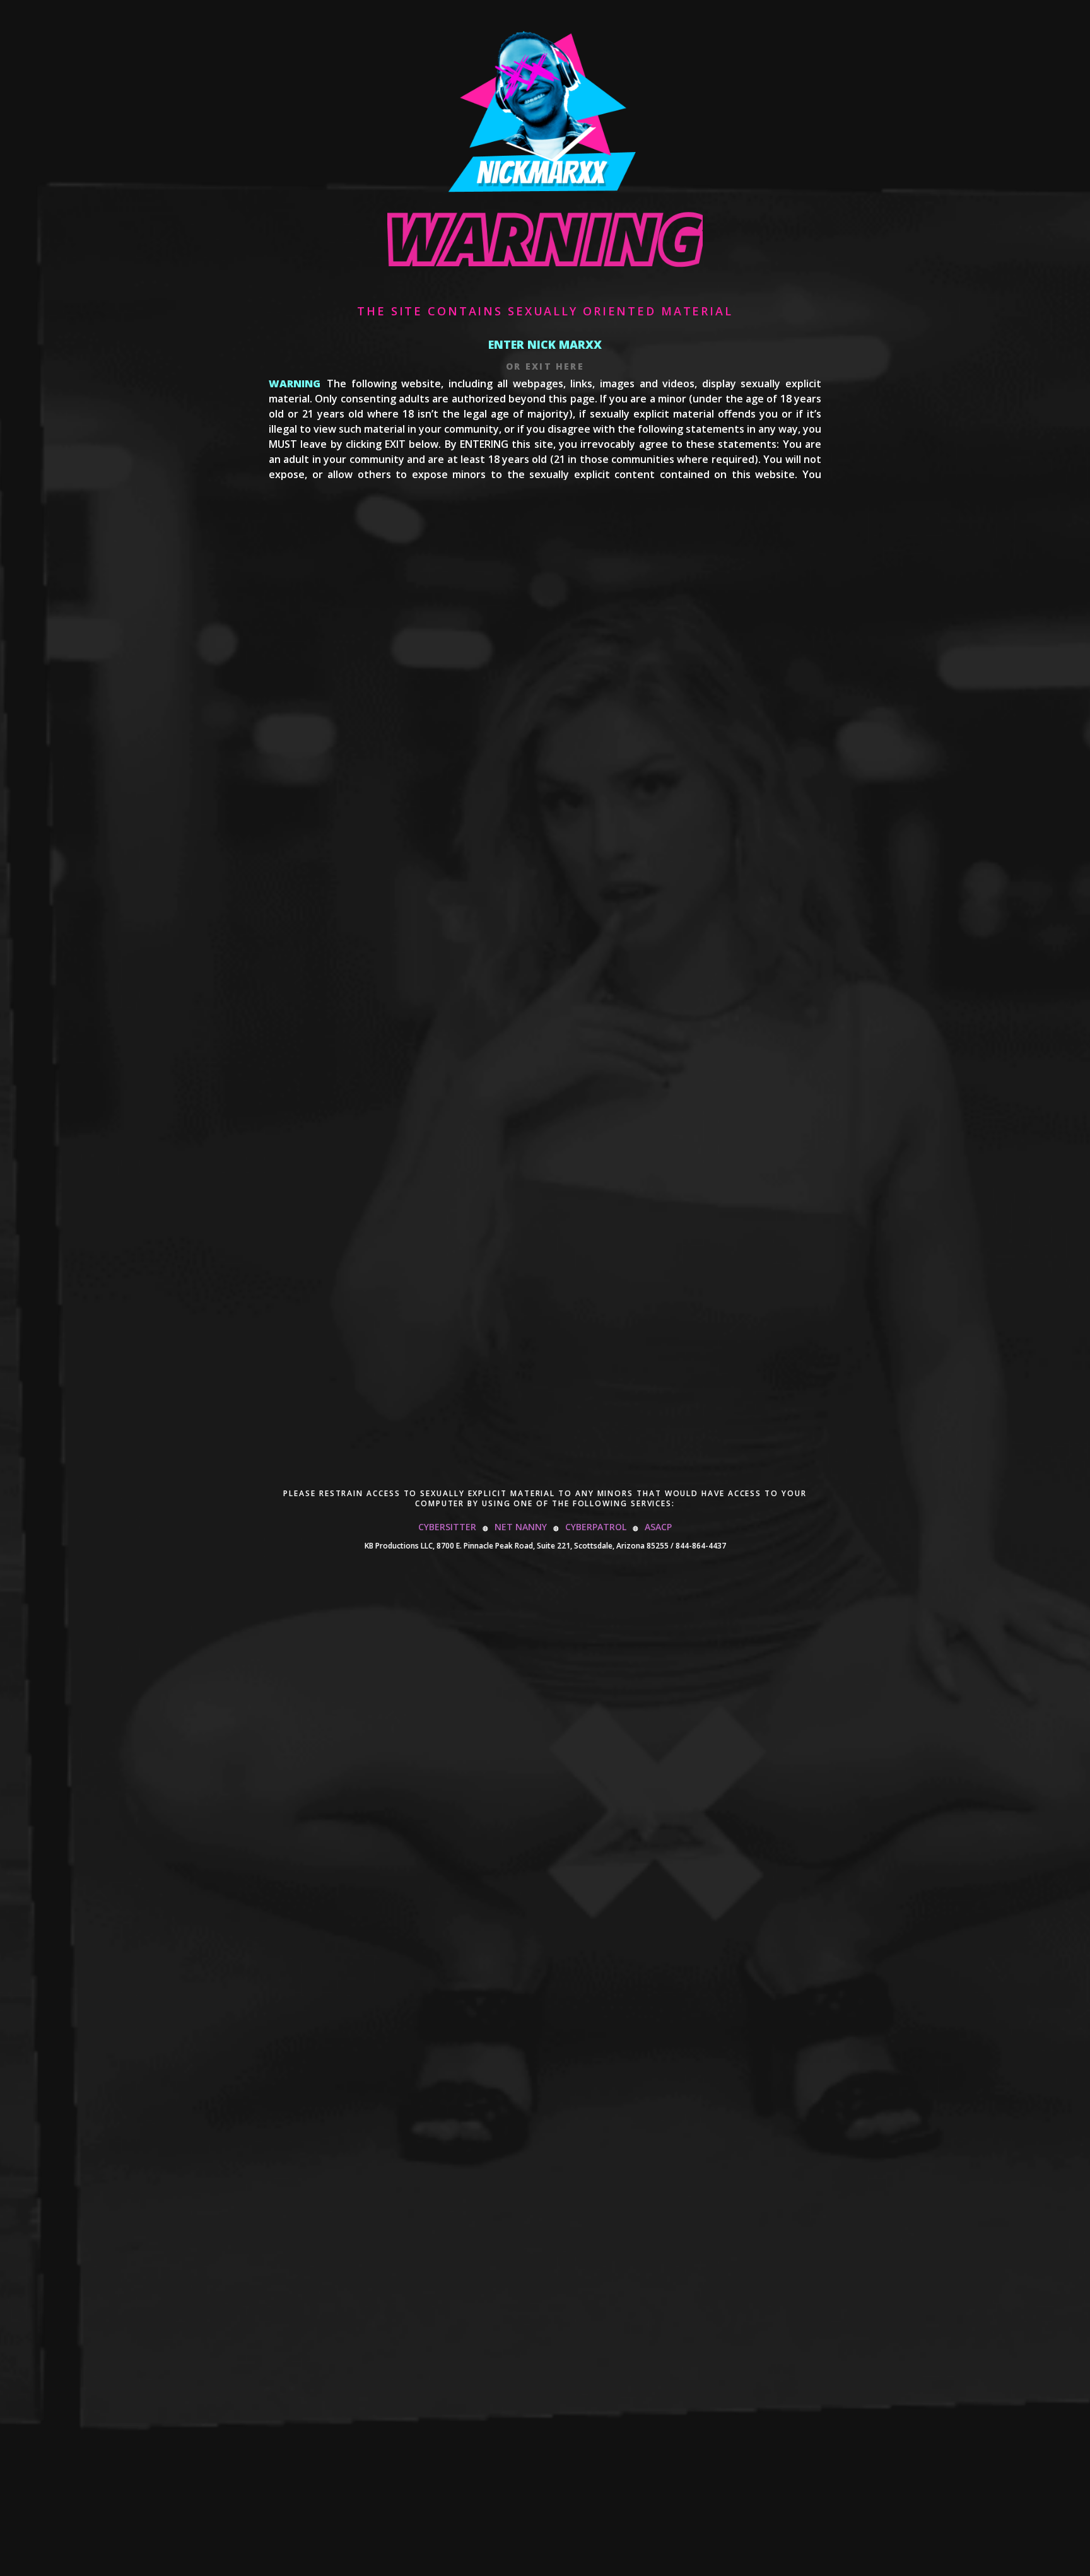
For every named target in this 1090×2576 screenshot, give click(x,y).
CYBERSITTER (447, 1527)
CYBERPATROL (596, 1527)
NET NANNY (521, 1527)
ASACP (658, 1527)
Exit (539, 366)
